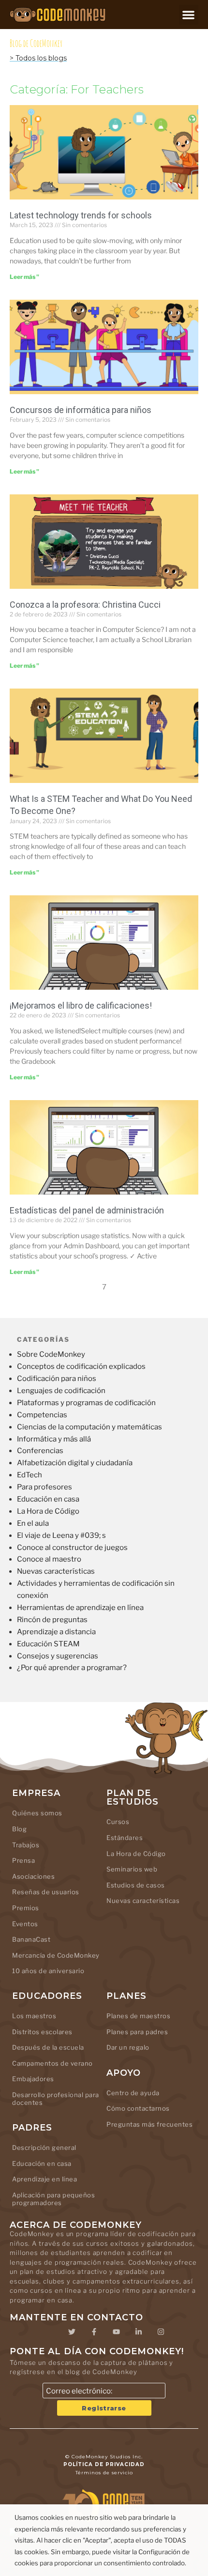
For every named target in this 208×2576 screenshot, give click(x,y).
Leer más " (24, 277)
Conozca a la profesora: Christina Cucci (85, 605)
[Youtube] (116, 2331)
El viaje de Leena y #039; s (61, 1535)
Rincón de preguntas (52, 1620)
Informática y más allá (54, 1439)
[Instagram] (161, 2331)
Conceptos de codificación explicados (81, 1366)
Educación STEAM (48, 1644)
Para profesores (45, 1487)
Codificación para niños (57, 1379)
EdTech (30, 1475)
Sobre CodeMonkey (51, 1354)
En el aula (33, 1523)
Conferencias (40, 1451)
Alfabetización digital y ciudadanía (75, 1463)
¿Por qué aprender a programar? (72, 1668)
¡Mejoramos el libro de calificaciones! (81, 1005)
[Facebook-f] (94, 2331)
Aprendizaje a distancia (56, 1632)
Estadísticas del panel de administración (87, 1210)
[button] (189, 15)
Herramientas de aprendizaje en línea (80, 1608)
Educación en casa (48, 1499)
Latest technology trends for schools (81, 215)
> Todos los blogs (38, 58)
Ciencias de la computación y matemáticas (89, 1427)
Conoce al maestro (49, 1559)
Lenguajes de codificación (61, 1391)
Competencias (42, 1415)
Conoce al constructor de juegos (72, 1548)
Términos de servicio (104, 2473)
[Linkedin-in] (138, 2331)
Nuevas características (56, 1571)
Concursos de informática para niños (81, 410)
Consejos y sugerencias (58, 1656)
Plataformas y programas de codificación (86, 1403)
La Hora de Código (48, 1511)
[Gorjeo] (72, 2331)
